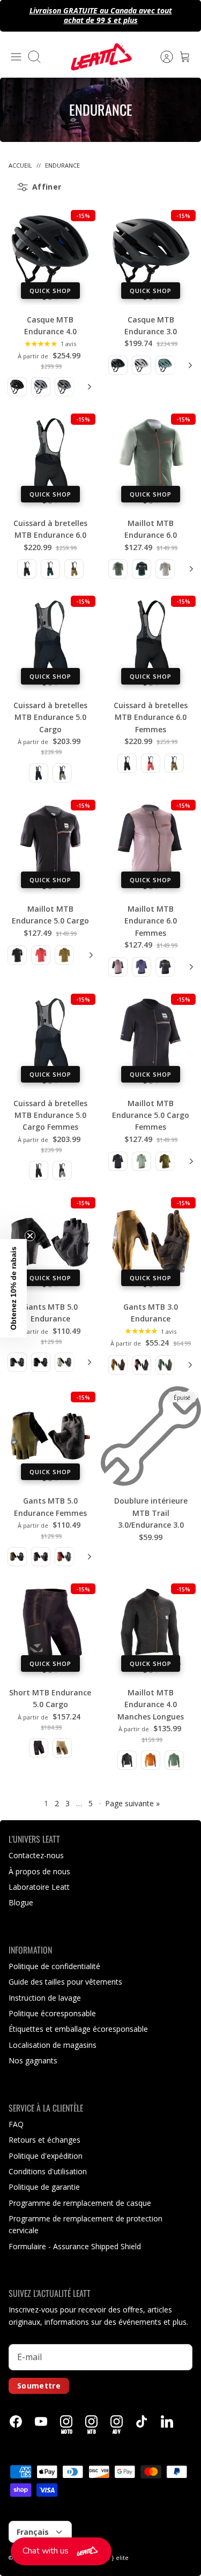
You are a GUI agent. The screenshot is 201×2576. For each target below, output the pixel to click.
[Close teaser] (30, 1236)
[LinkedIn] (167, 2421)
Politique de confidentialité (54, 1966)
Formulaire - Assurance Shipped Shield (75, 2246)
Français (33, 2532)
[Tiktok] (142, 2421)
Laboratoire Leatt (39, 1887)
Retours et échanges (44, 2140)
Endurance (62, 165)
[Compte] (161, 57)
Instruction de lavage (45, 1998)
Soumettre (39, 2386)
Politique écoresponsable (52, 2013)
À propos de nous (39, 1871)
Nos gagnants (33, 2060)
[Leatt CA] (101, 57)
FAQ (16, 2124)
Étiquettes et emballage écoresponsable (78, 2029)
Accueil (20, 165)
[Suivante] (88, 387)
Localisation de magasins (53, 2045)
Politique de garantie (44, 2187)
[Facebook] (16, 2421)
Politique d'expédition (46, 2156)
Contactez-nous (36, 1855)
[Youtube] (41, 2421)
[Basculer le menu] (16, 57)
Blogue (21, 1902)
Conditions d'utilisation (48, 2171)
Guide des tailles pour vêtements (65, 1982)
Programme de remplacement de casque (80, 2203)
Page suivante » (132, 1803)
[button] (61, 2551)
